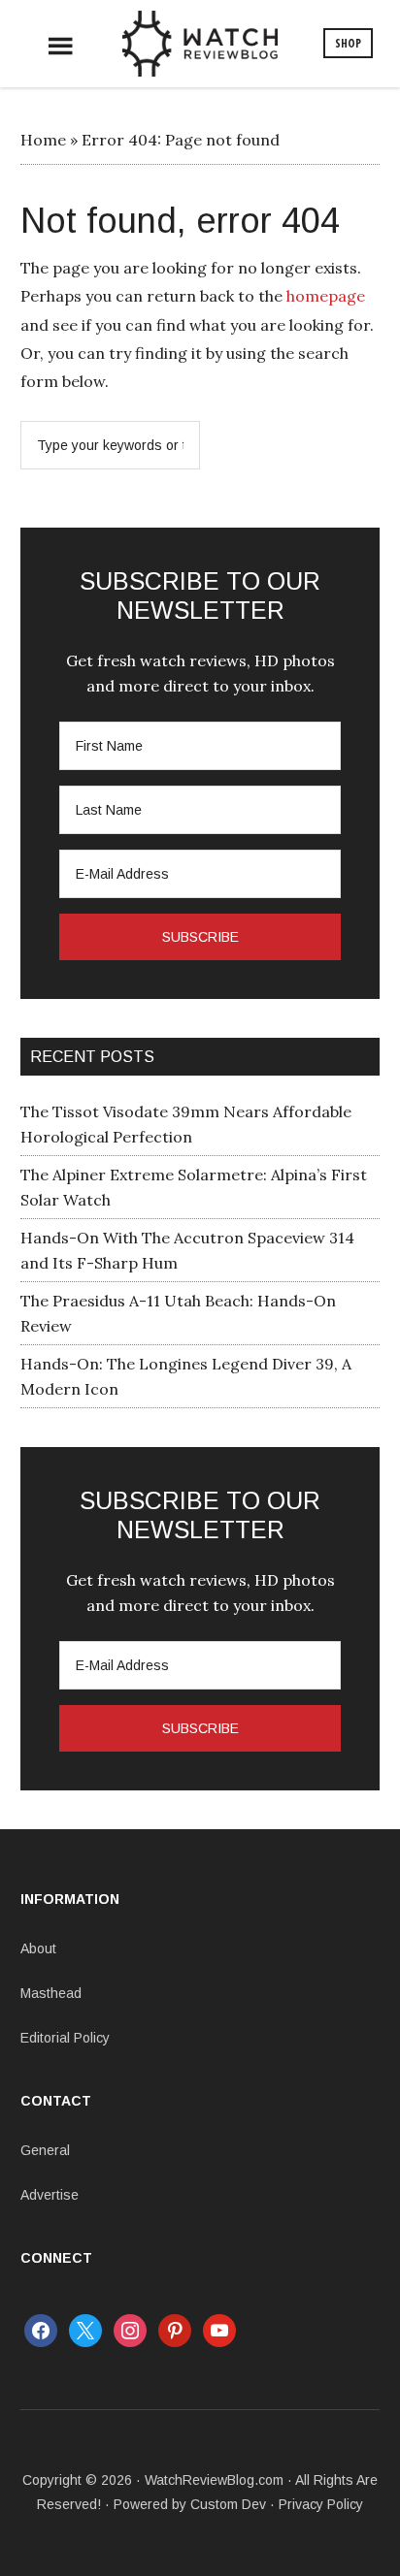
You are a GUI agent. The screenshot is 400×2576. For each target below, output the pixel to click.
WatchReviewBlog (200, 44)
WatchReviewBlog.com (214, 2480)
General (45, 2150)
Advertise (50, 2195)
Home (43, 140)
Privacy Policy (321, 2504)
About (38, 1948)
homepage (326, 296)
